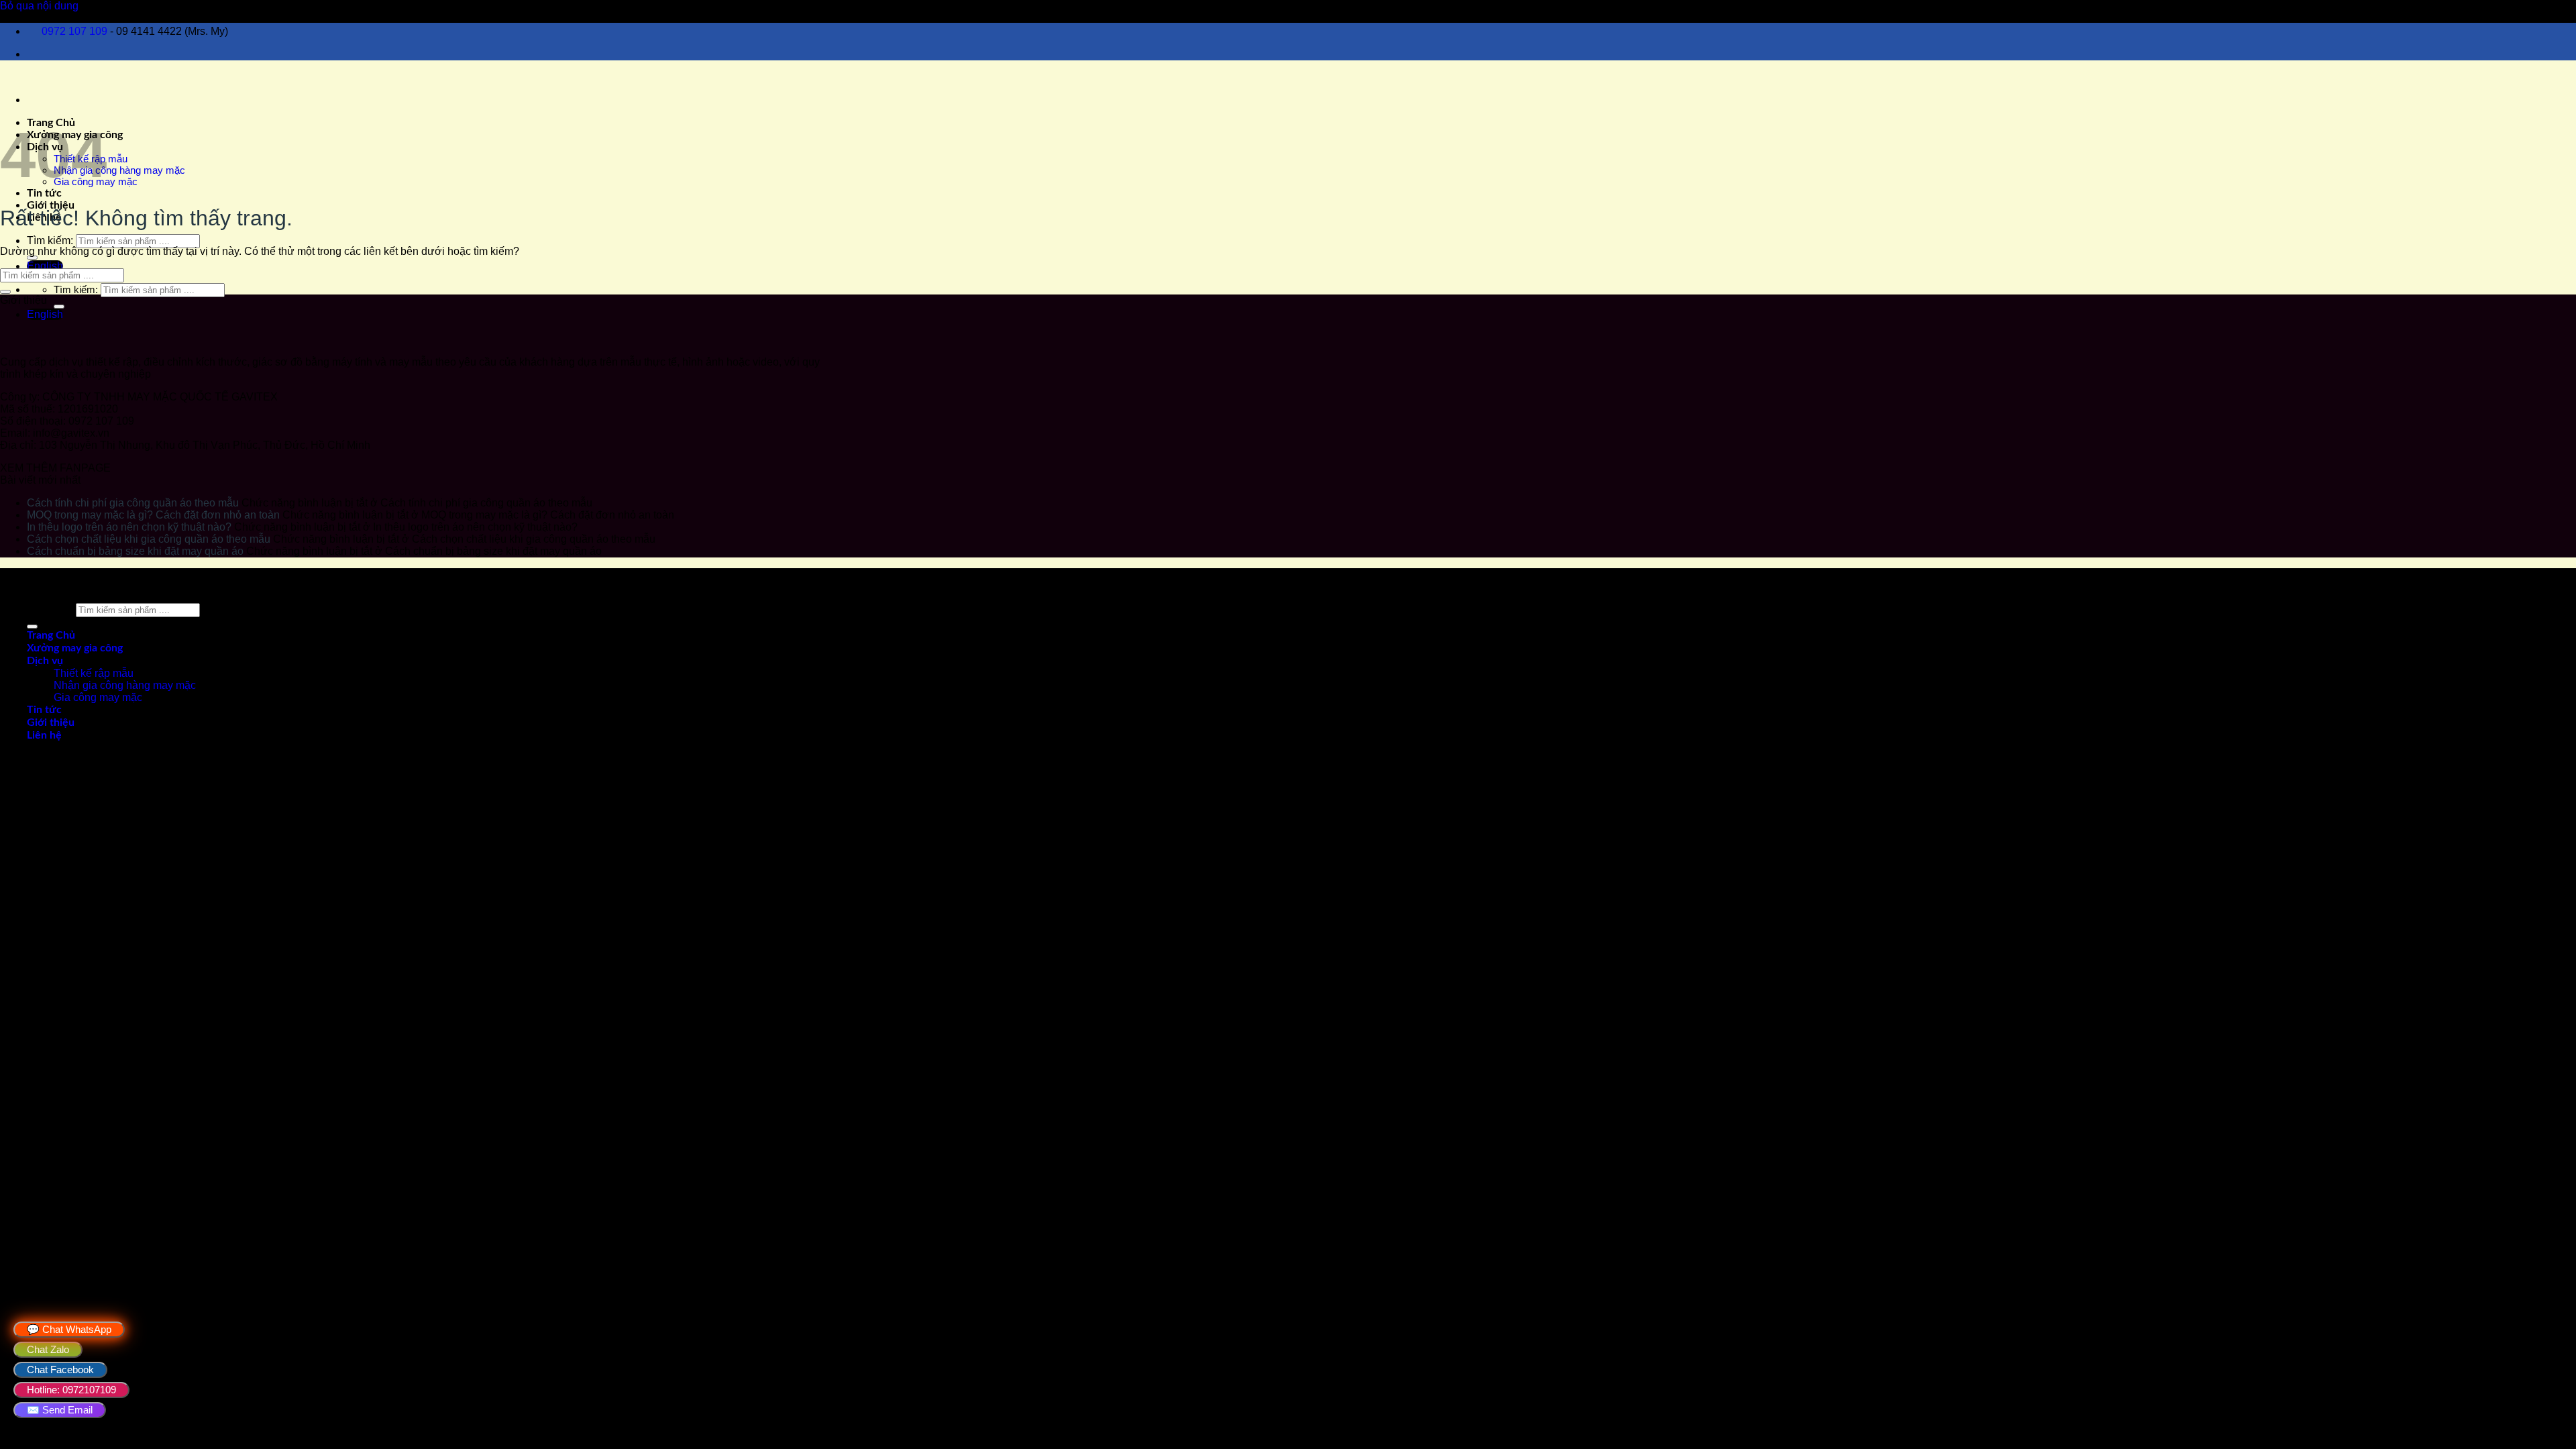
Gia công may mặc (98, 697)
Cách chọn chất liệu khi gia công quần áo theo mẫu (149, 539)
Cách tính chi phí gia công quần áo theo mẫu (133, 503)
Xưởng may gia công (75, 648)
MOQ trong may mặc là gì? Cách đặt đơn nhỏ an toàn (153, 515)
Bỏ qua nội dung (39, 6)
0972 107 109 (74, 31)
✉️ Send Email (60, 1410)
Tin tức (44, 193)
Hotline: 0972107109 (71, 1390)
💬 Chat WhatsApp (69, 1329)
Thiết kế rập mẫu (94, 673)
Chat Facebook (60, 1370)
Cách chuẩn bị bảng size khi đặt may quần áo (135, 551)
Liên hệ (44, 735)
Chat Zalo (48, 1349)
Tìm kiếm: (50, 240)
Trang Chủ (51, 635)
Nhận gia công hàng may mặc (119, 170)
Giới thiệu (51, 205)
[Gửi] (32, 258)
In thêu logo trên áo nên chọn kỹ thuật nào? (129, 527)
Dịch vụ (45, 661)
